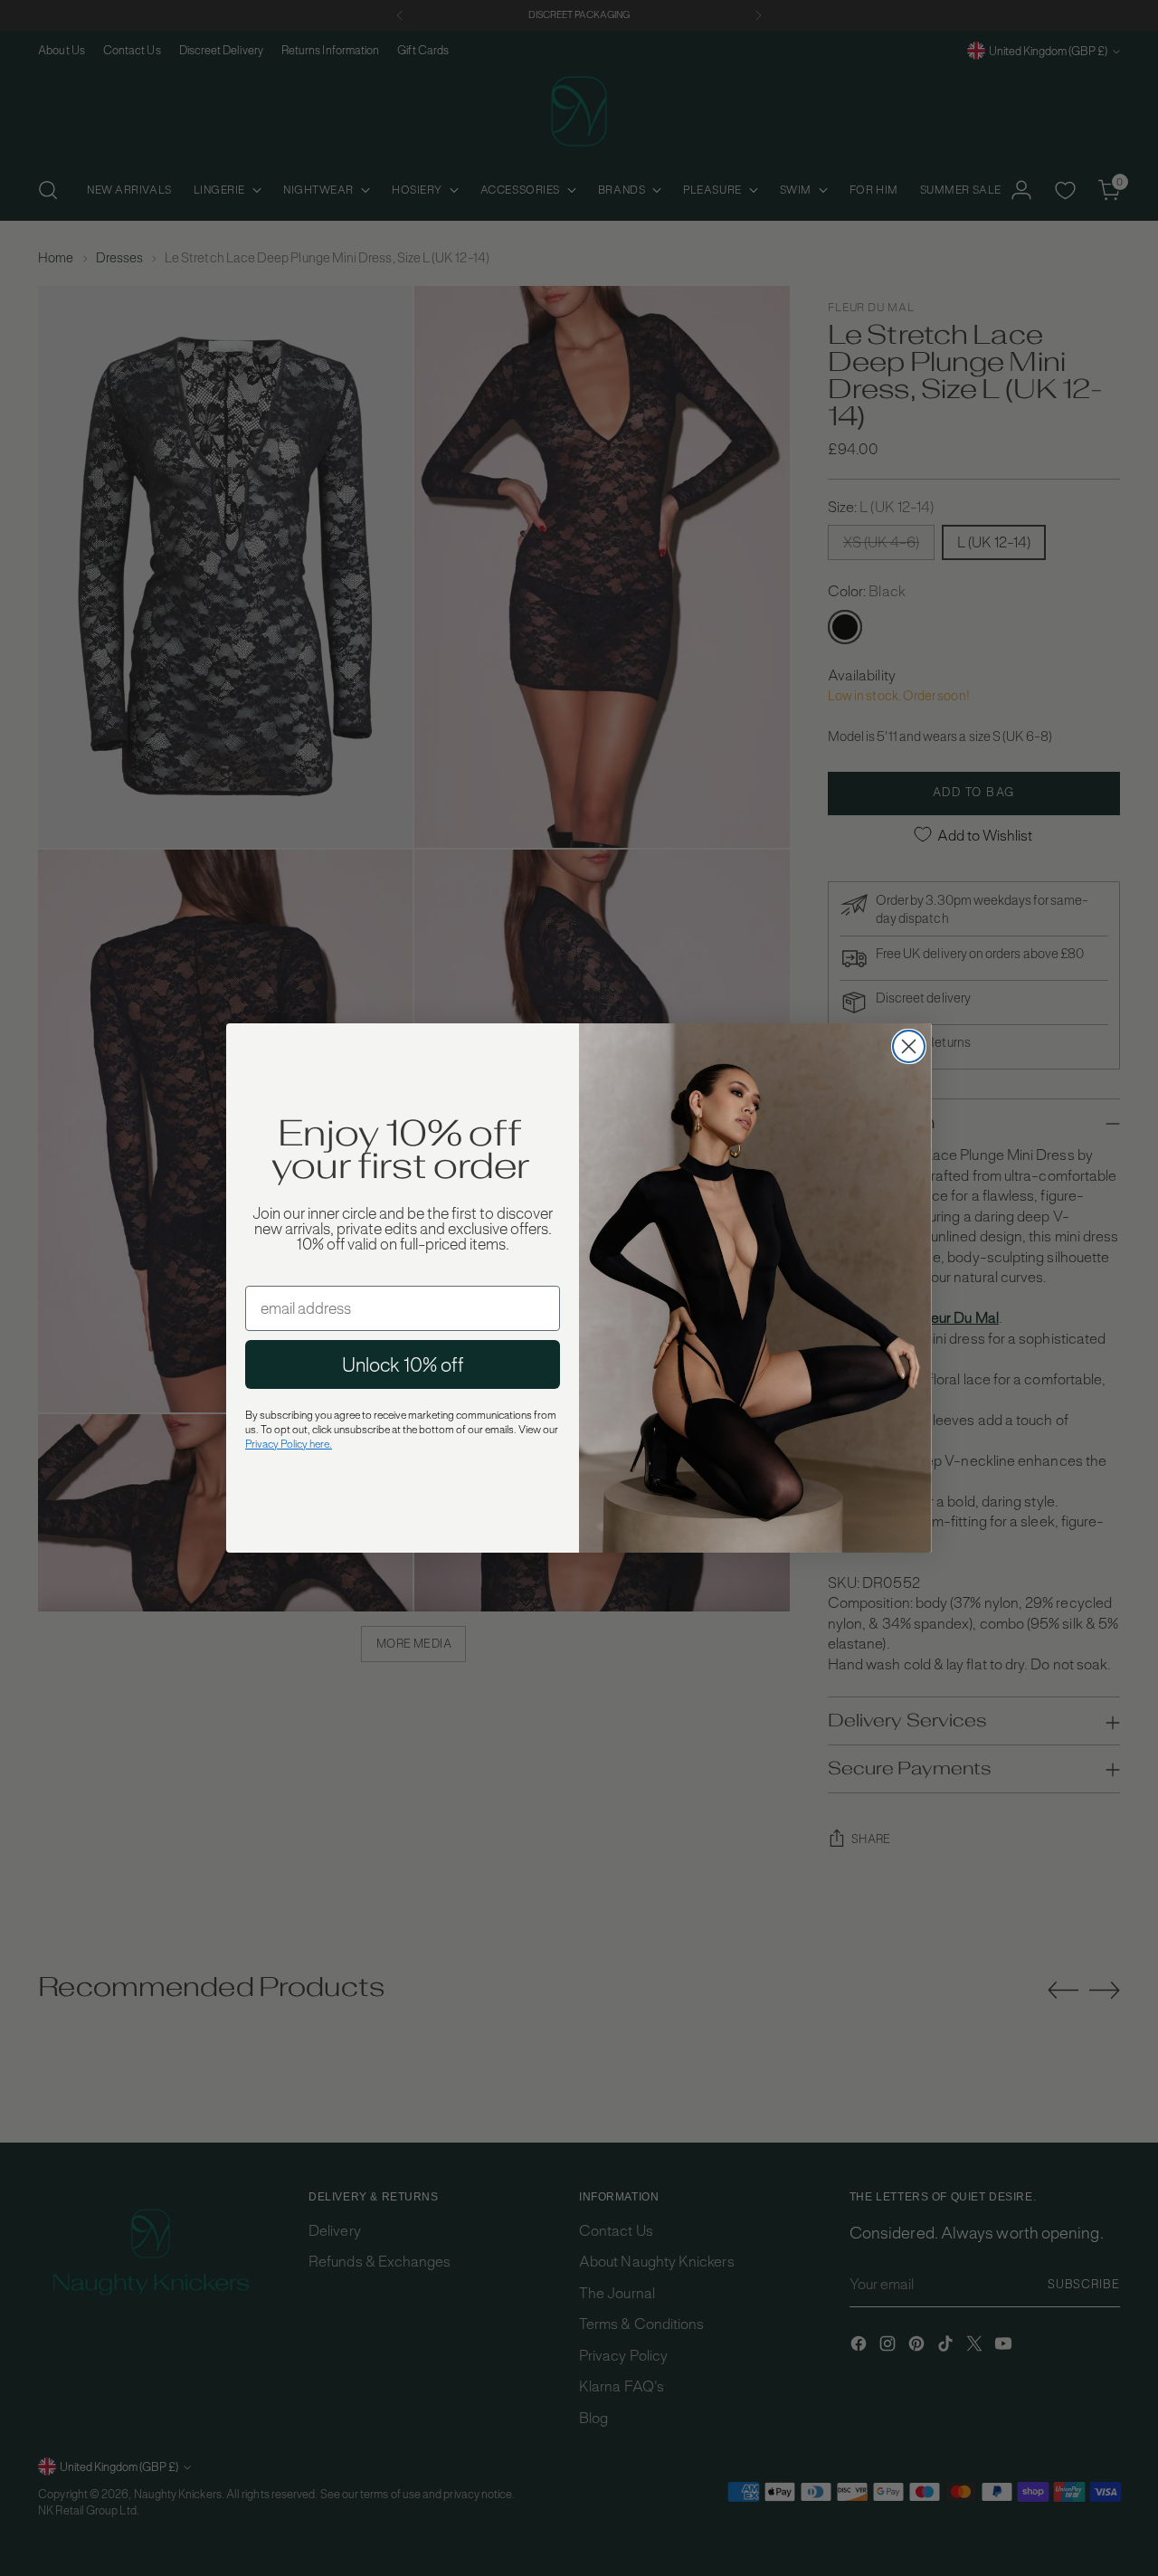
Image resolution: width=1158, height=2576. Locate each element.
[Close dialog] (909, 1046)
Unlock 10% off (403, 1364)
